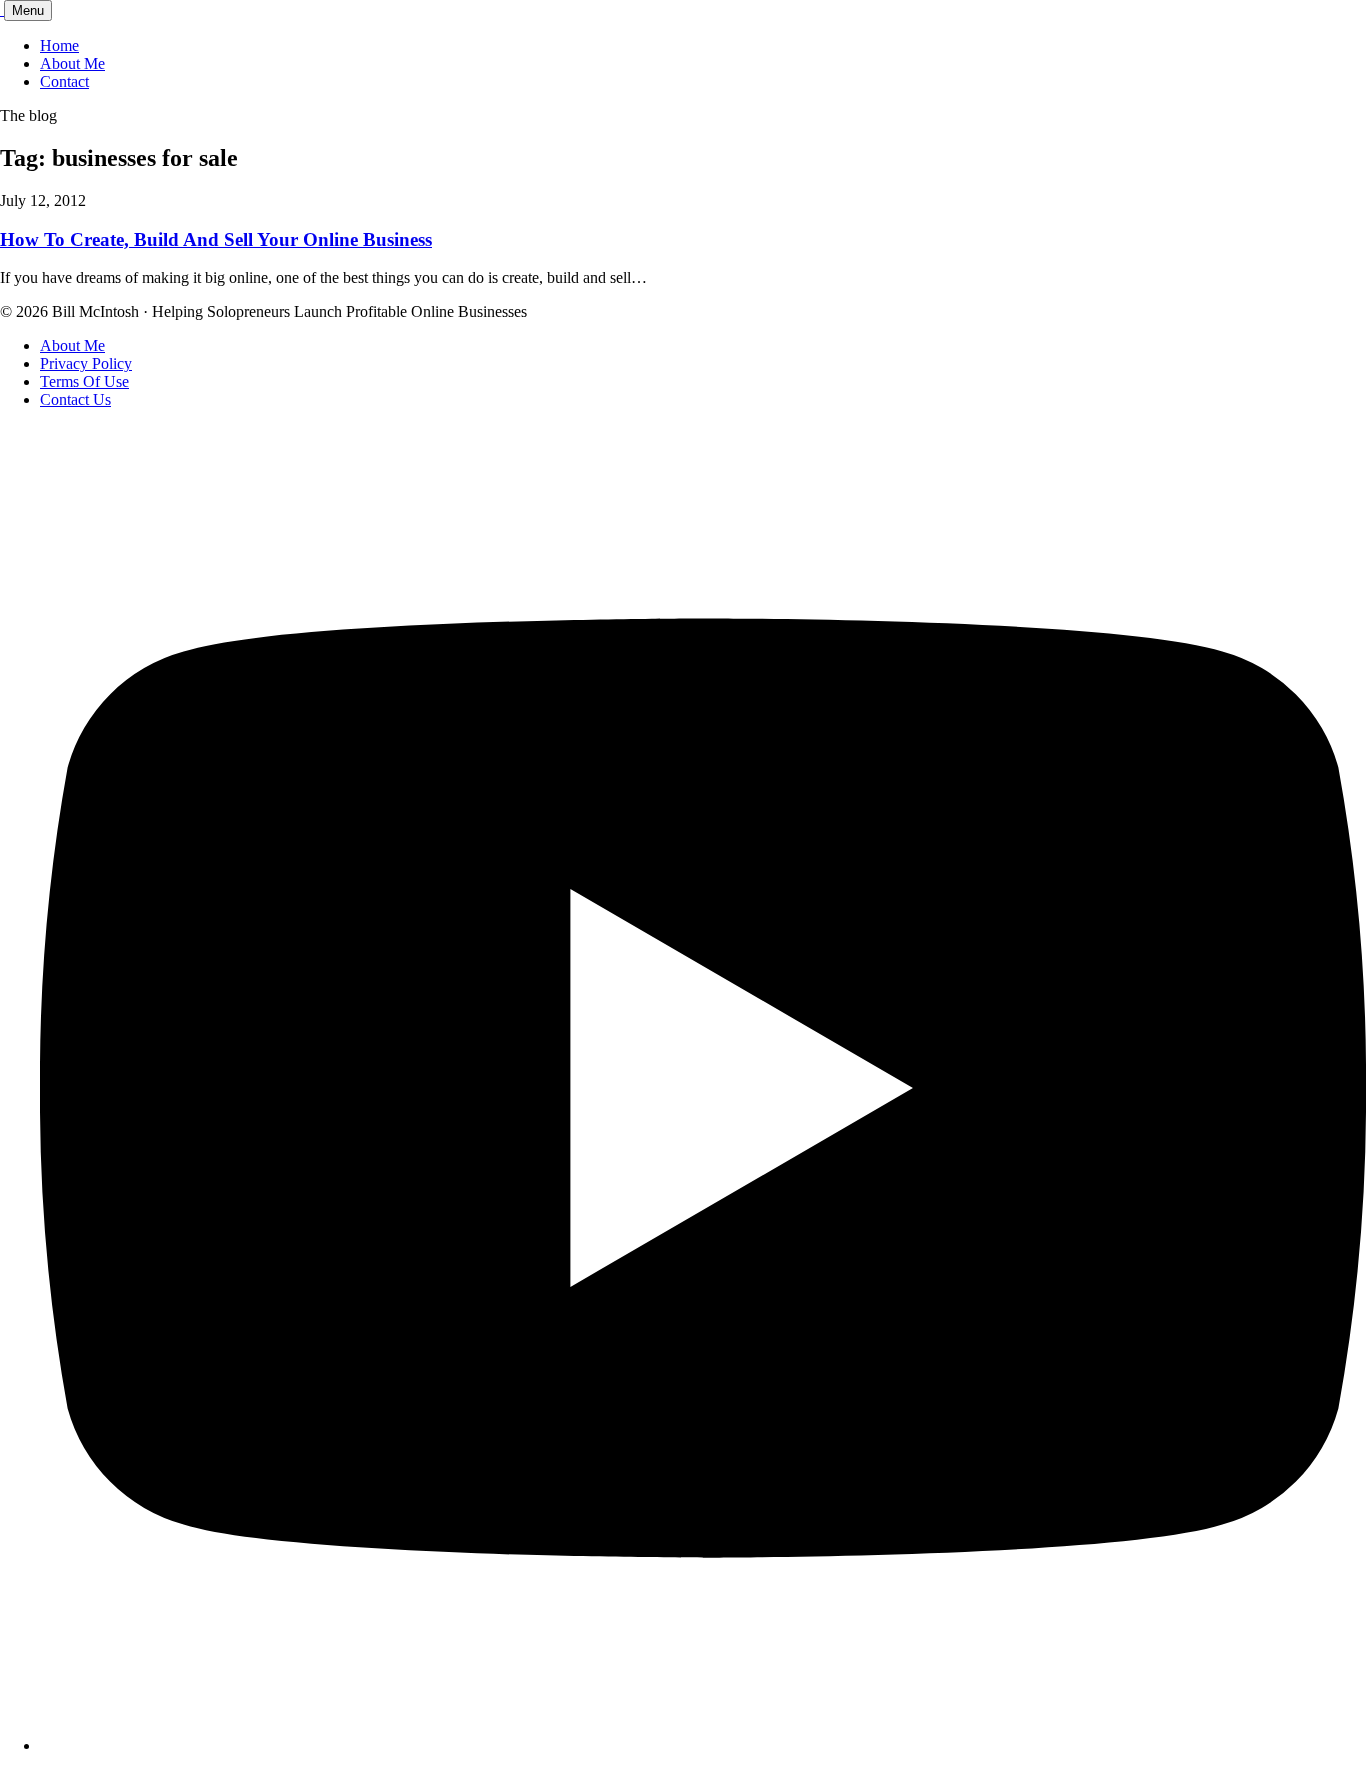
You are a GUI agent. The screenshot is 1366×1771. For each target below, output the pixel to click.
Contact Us (75, 399)
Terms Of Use (84, 381)
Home (59, 45)
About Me (72, 63)
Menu (28, 10)
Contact (64, 81)
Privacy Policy (86, 363)
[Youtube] (703, 1745)
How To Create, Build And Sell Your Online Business (216, 239)
